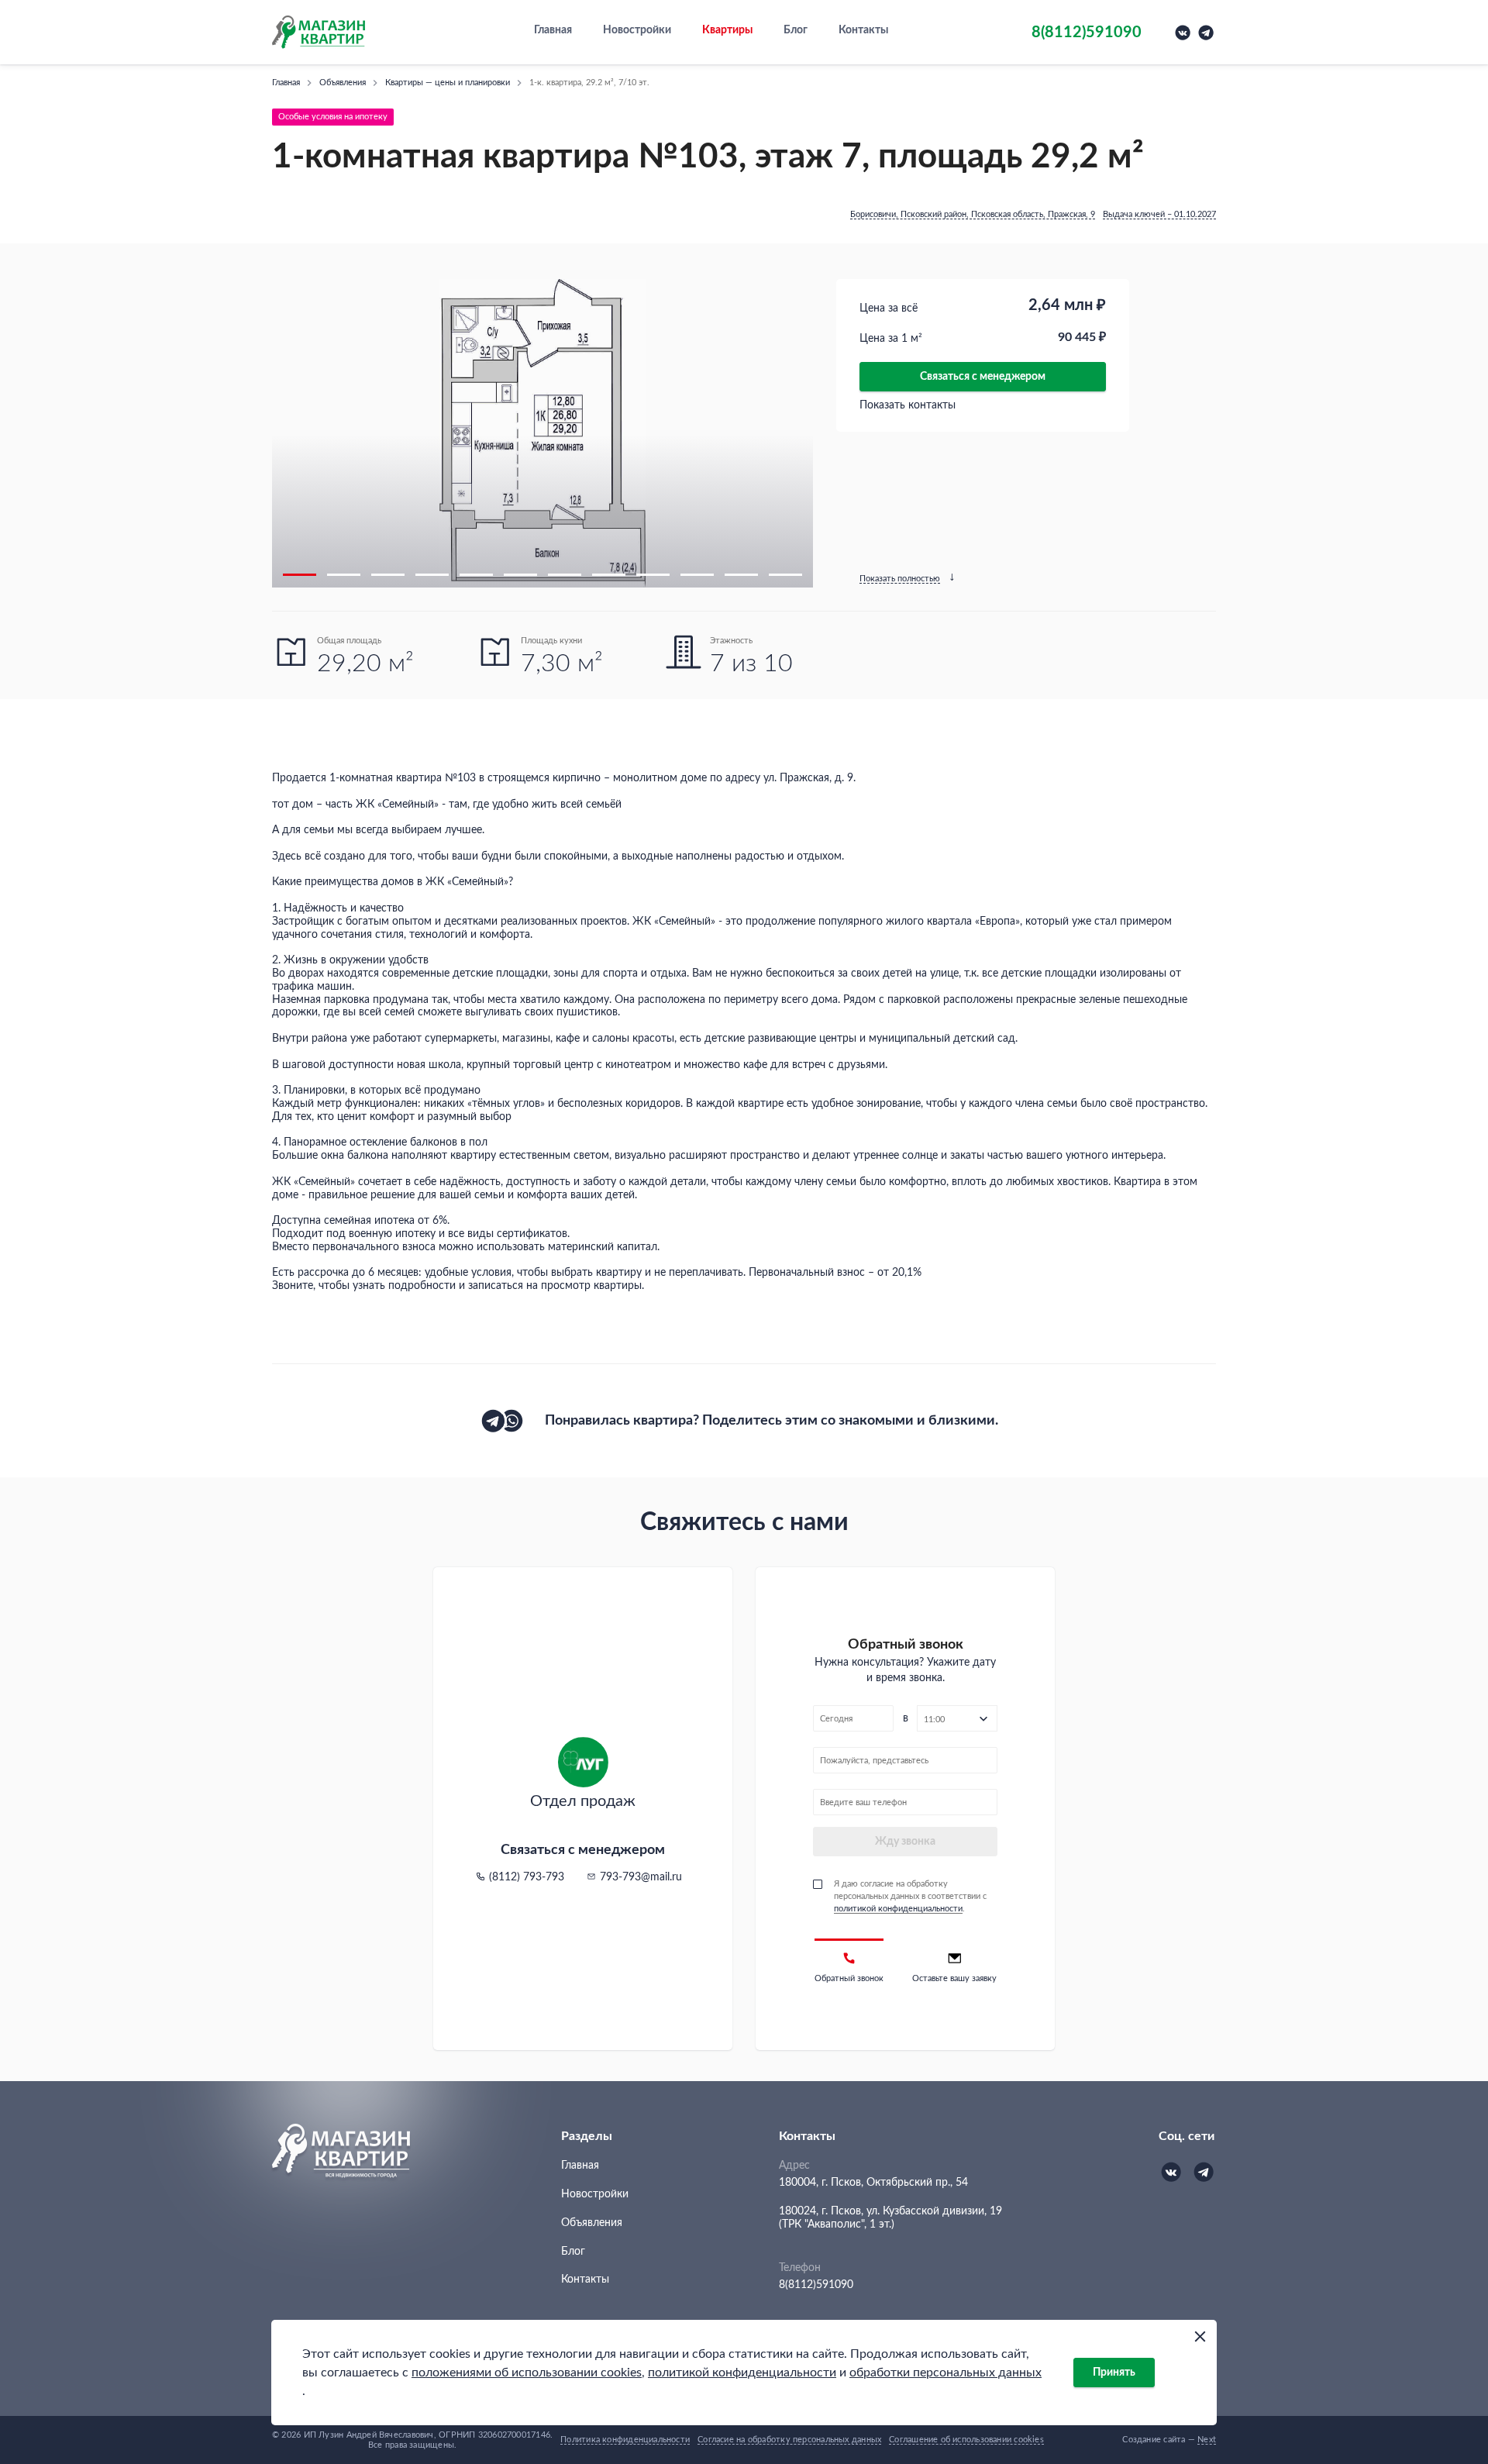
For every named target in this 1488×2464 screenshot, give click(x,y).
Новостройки (637, 30)
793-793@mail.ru (641, 1877)
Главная (553, 30)
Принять (1114, 2373)
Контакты (863, 30)
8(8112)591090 (816, 2285)
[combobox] (957, 1718)
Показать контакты (908, 405)
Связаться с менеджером (983, 377)
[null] (493, 1421)
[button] (300, 575)
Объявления (592, 2223)
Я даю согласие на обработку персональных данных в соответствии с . (910, 1896)
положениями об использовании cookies (527, 2373)
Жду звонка (905, 1842)
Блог (796, 30)
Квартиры (727, 30)
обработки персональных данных (945, 2373)
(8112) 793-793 (527, 1877)
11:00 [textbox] (934, 1720)
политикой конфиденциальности (742, 2373)
